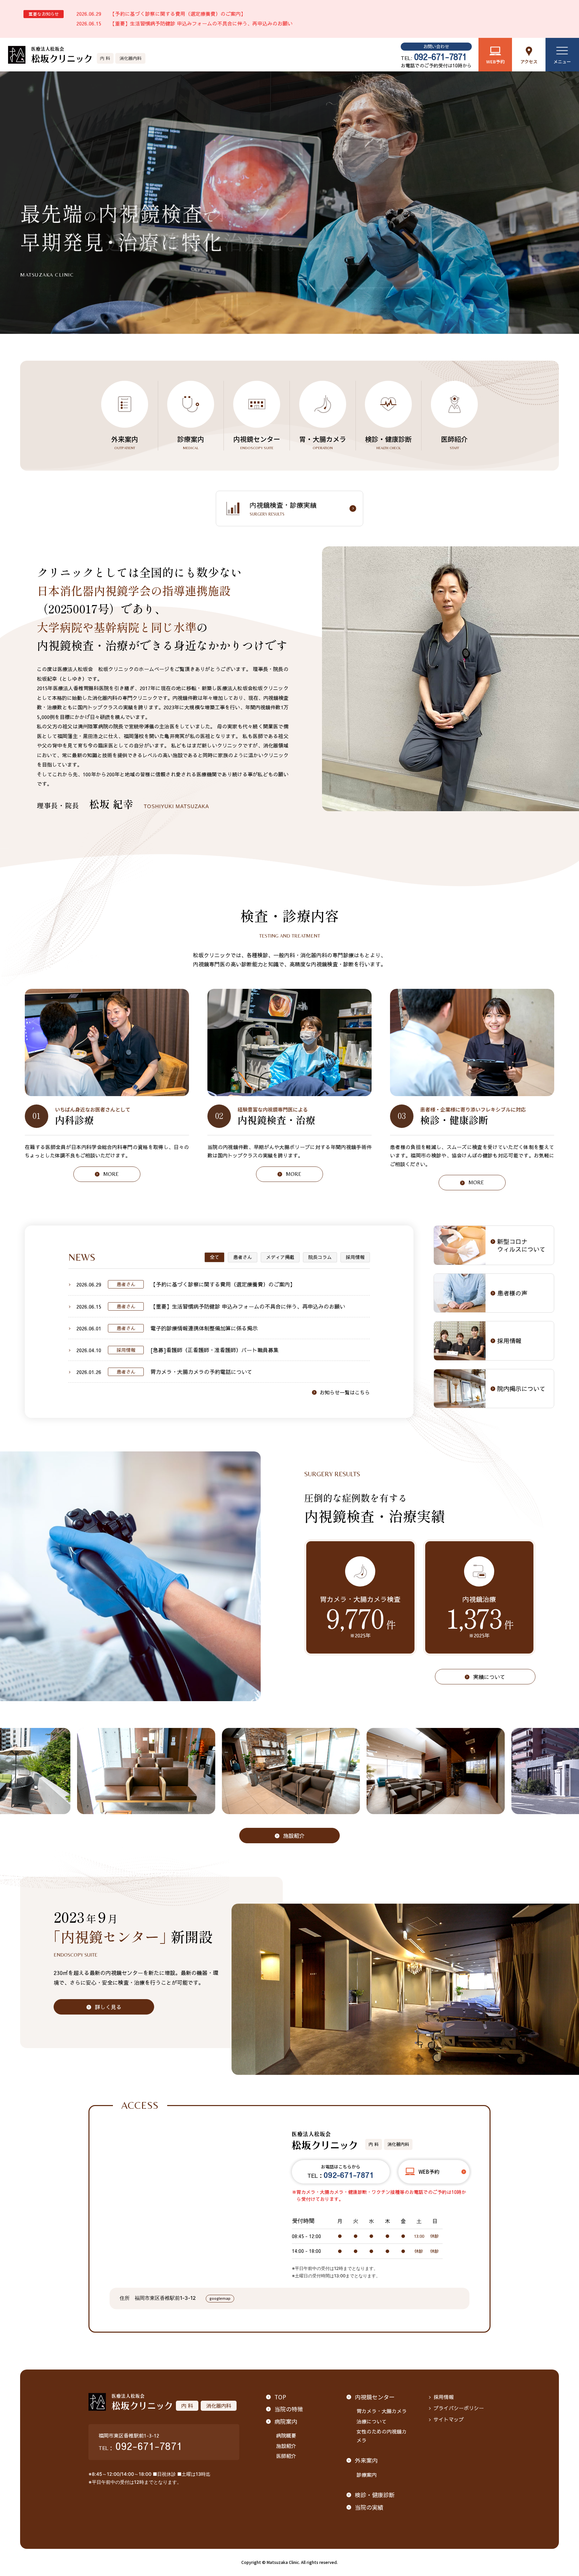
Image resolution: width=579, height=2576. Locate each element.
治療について (372, 2421)
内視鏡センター (257, 442)
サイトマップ (449, 2419)
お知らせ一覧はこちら (345, 1392)
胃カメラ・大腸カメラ (382, 2411)
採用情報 (444, 2397)
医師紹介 (454, 442)
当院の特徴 (289, 2409)
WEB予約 (495, 62)
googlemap (220, 2298)
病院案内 (286, 2421)
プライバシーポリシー (459, 2408)
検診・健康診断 (388, 442)
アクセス (529, 62)
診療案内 (191, 442)
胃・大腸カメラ (323, 442)
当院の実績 (369, 2507)
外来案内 (125, 442)
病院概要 (286, 2435)
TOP (280, 2397)
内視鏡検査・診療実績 (283, 508)
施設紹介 (286, 2446)
